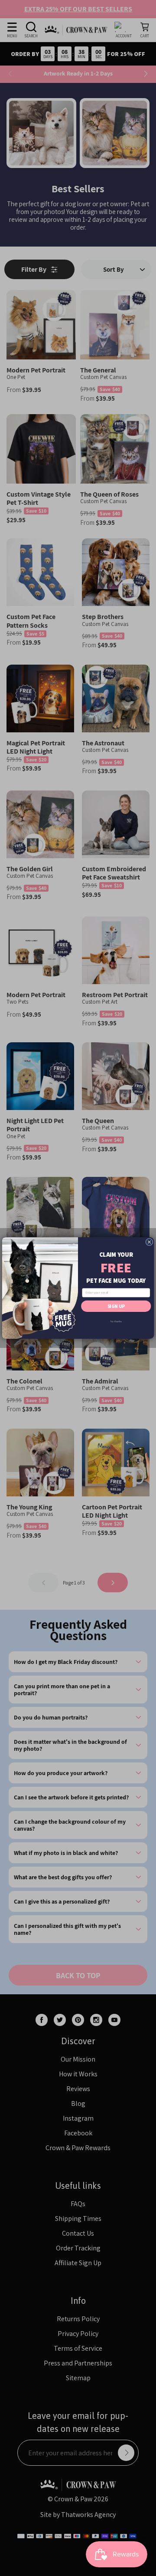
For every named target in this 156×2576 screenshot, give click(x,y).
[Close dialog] (149, 1242)
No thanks (116, 1321)
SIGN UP (116, 1306)
